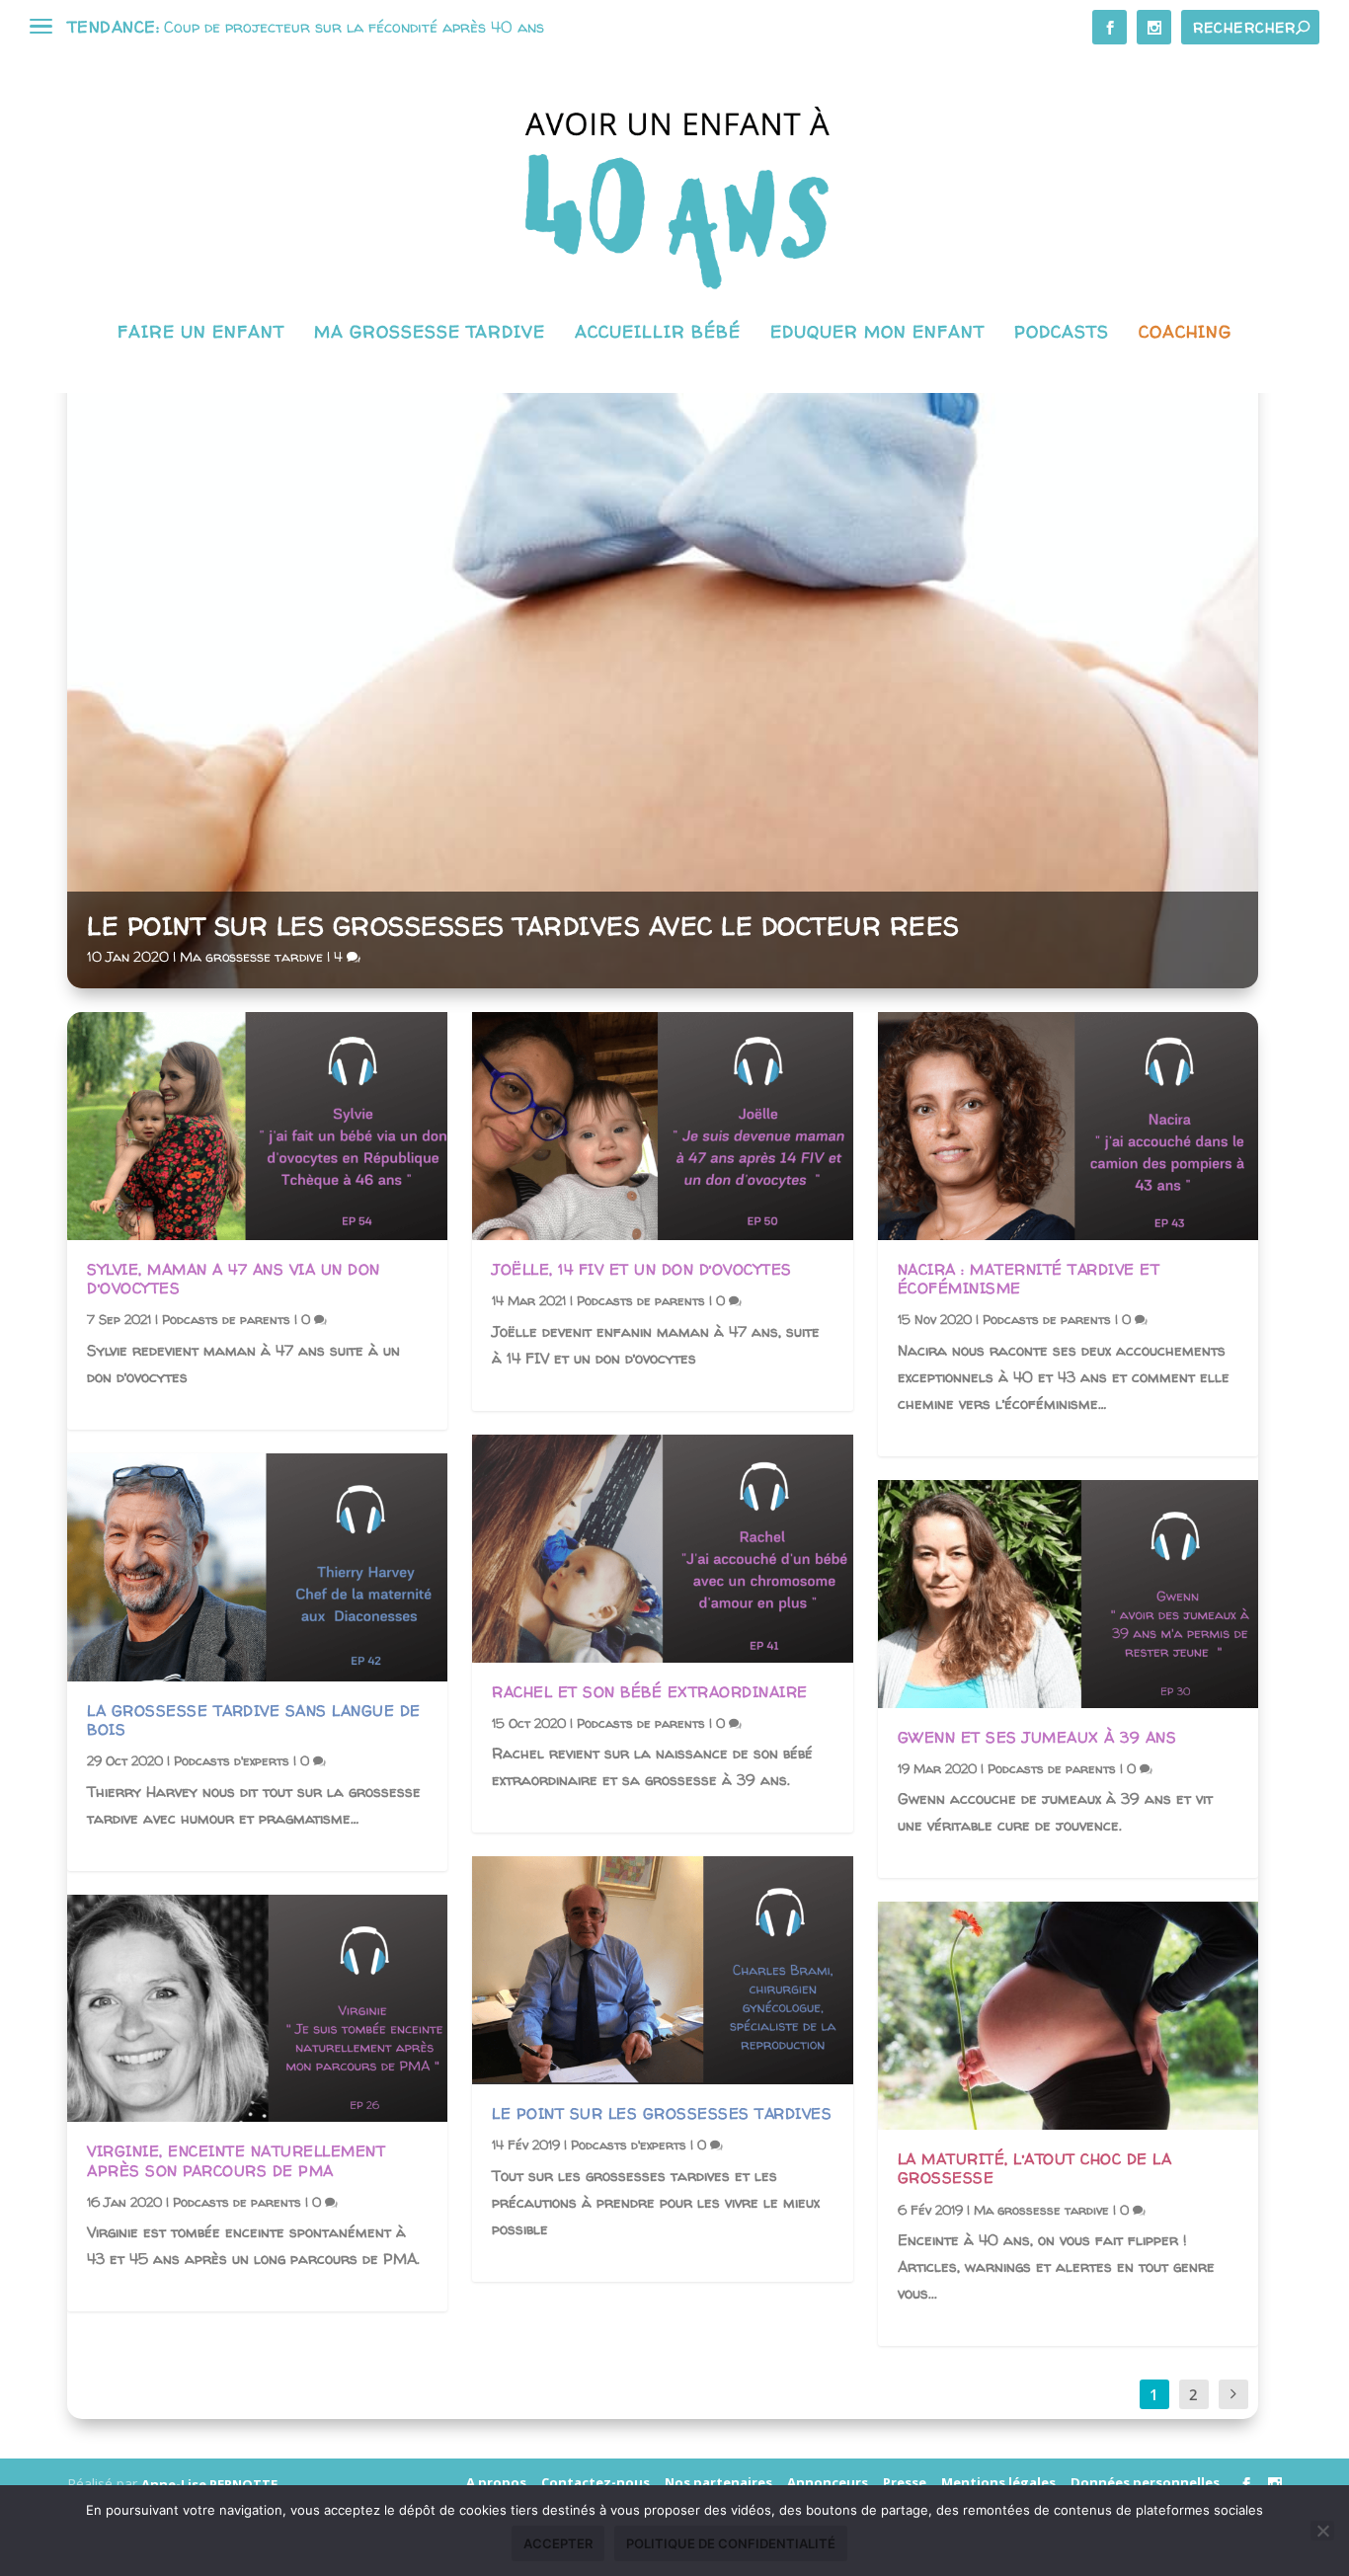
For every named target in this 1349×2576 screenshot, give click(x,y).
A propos (496, 2482)
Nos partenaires (718, 2482)
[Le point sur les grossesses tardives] (662, 1970)
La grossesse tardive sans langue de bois (254, 1720)
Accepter (558, 2543)
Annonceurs (828, 2482)
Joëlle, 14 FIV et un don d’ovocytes (642, 1269)
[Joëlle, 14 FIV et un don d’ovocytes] (662, 1126)
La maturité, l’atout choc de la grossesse (1035, 2168)
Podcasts (1062, 333)
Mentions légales (998, 2482)
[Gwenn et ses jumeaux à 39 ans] (1068, 1594)
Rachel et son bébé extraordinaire (650, 1692)
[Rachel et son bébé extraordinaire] (662, 1549)
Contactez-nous (595, 2482)
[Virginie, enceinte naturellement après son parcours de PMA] (257, 2009)
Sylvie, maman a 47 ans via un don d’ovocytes (234, 1279)
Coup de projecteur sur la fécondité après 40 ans (354, 27)
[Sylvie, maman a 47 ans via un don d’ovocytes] (257, 1126)
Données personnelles (1145, 2482)
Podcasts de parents (226, 1319)
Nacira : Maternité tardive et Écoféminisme (1029, 1279)
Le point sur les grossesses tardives (662, 2113)
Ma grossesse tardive (430, 333)
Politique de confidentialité (731, 2543)
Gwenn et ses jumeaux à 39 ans (1037, 1737)
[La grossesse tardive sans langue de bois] (257, 1567)
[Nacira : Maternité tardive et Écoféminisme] (1068, 1126)
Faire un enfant (201, 333)
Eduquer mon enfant (877, 333)
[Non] (1322, 2531)
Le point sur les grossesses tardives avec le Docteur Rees (523, 926)
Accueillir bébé (658, 333)
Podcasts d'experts (232, 1760)
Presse (905, 2482)
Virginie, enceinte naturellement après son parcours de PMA (236, 2160)
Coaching (1185, 333)
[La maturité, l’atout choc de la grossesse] (1068, 2016)
